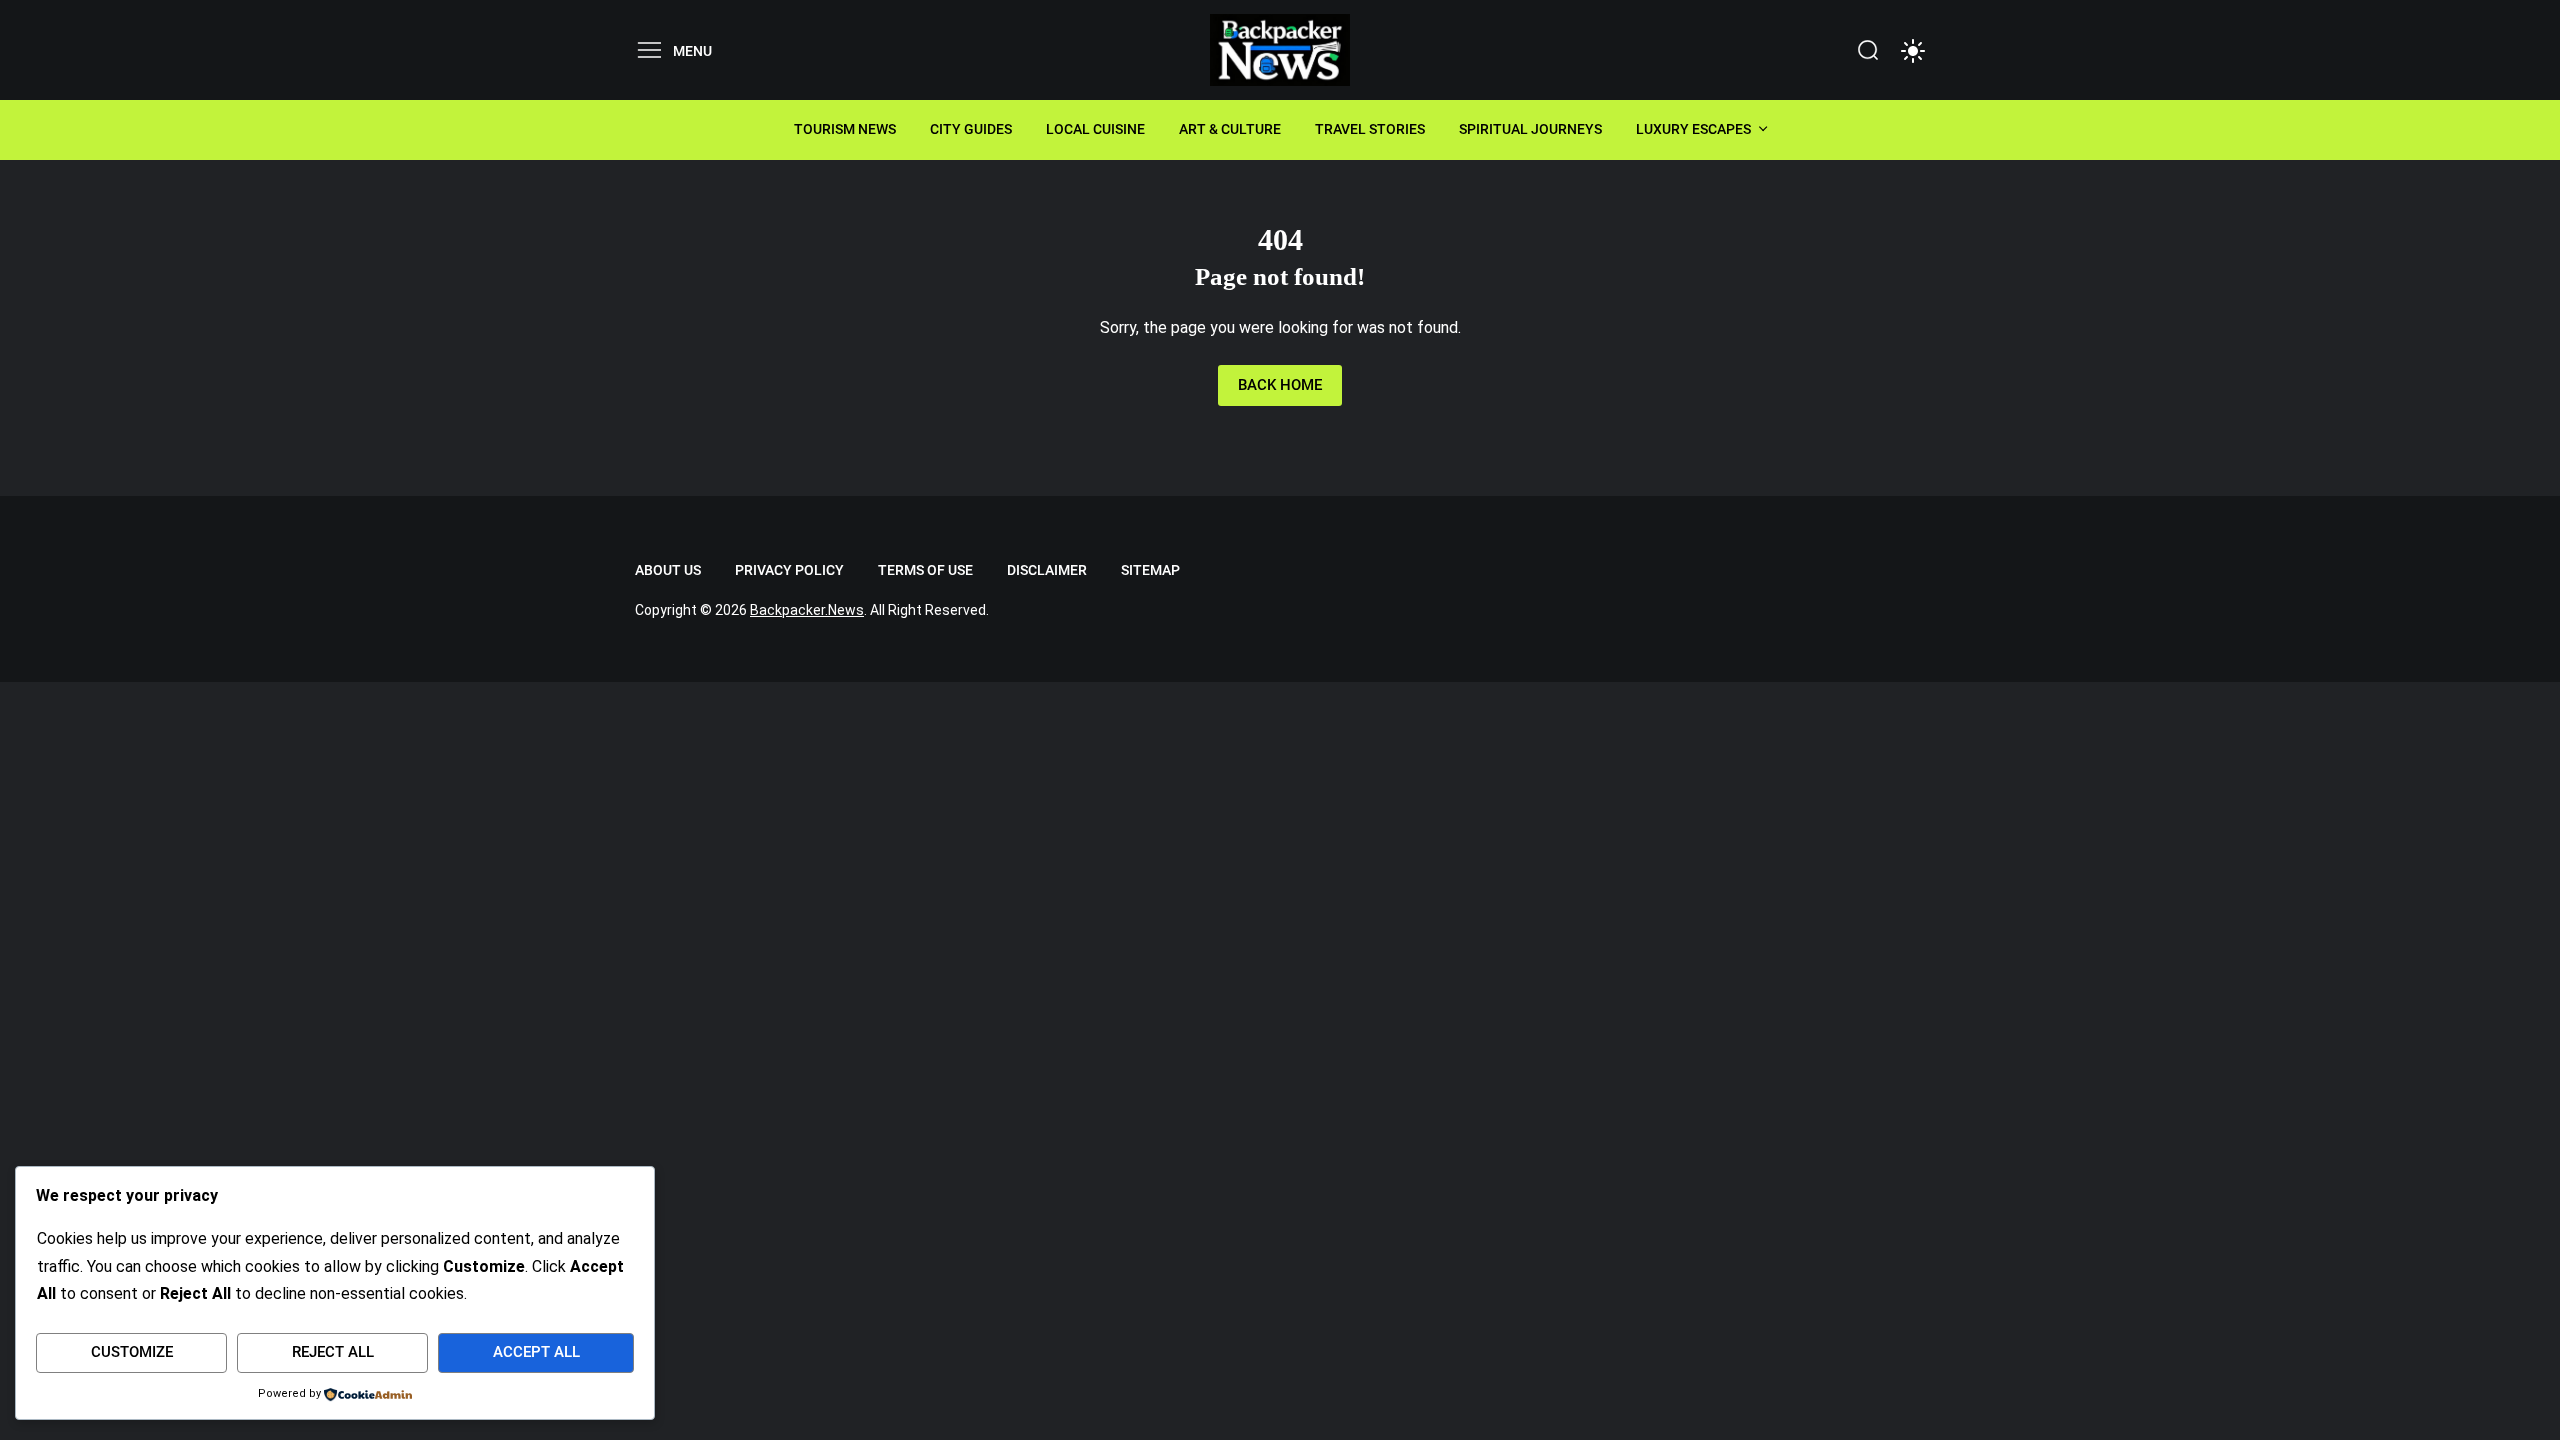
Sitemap (1150, 570)
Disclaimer (1047, 570)
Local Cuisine (1095, 129)
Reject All (333, 1352)
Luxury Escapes (1693, 129)
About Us (668, 570)
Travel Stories (1370, 129)
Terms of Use (925, 570)
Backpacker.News (807, 610)
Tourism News (845, 129)
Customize (132, 1352)
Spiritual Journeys (1530, 129)
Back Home (1280, 385)
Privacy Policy (789, 570)
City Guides (971, 129)
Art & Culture (1230, 129)
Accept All (536, 1352)
